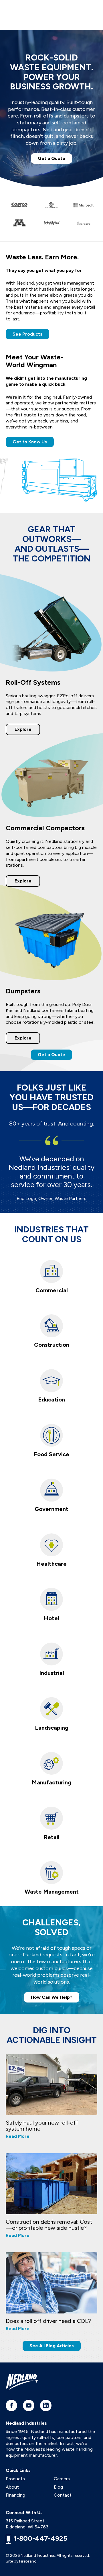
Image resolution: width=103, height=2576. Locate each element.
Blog (58, 2487)
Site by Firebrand (21, 2561)
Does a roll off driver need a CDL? (48, 2321)
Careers (62, 2479)
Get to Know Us (30, 442)
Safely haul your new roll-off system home (42, 2126)
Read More (18, 2136)
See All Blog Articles (52, 2346)
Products (15, 2479)
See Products (27, 334)
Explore (23, 729)
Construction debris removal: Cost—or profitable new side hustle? (49, 2225)
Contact (63, 2495)
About (12, 2487)
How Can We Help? (52, 1997)
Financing (15, 2495)
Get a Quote (51, 158)
